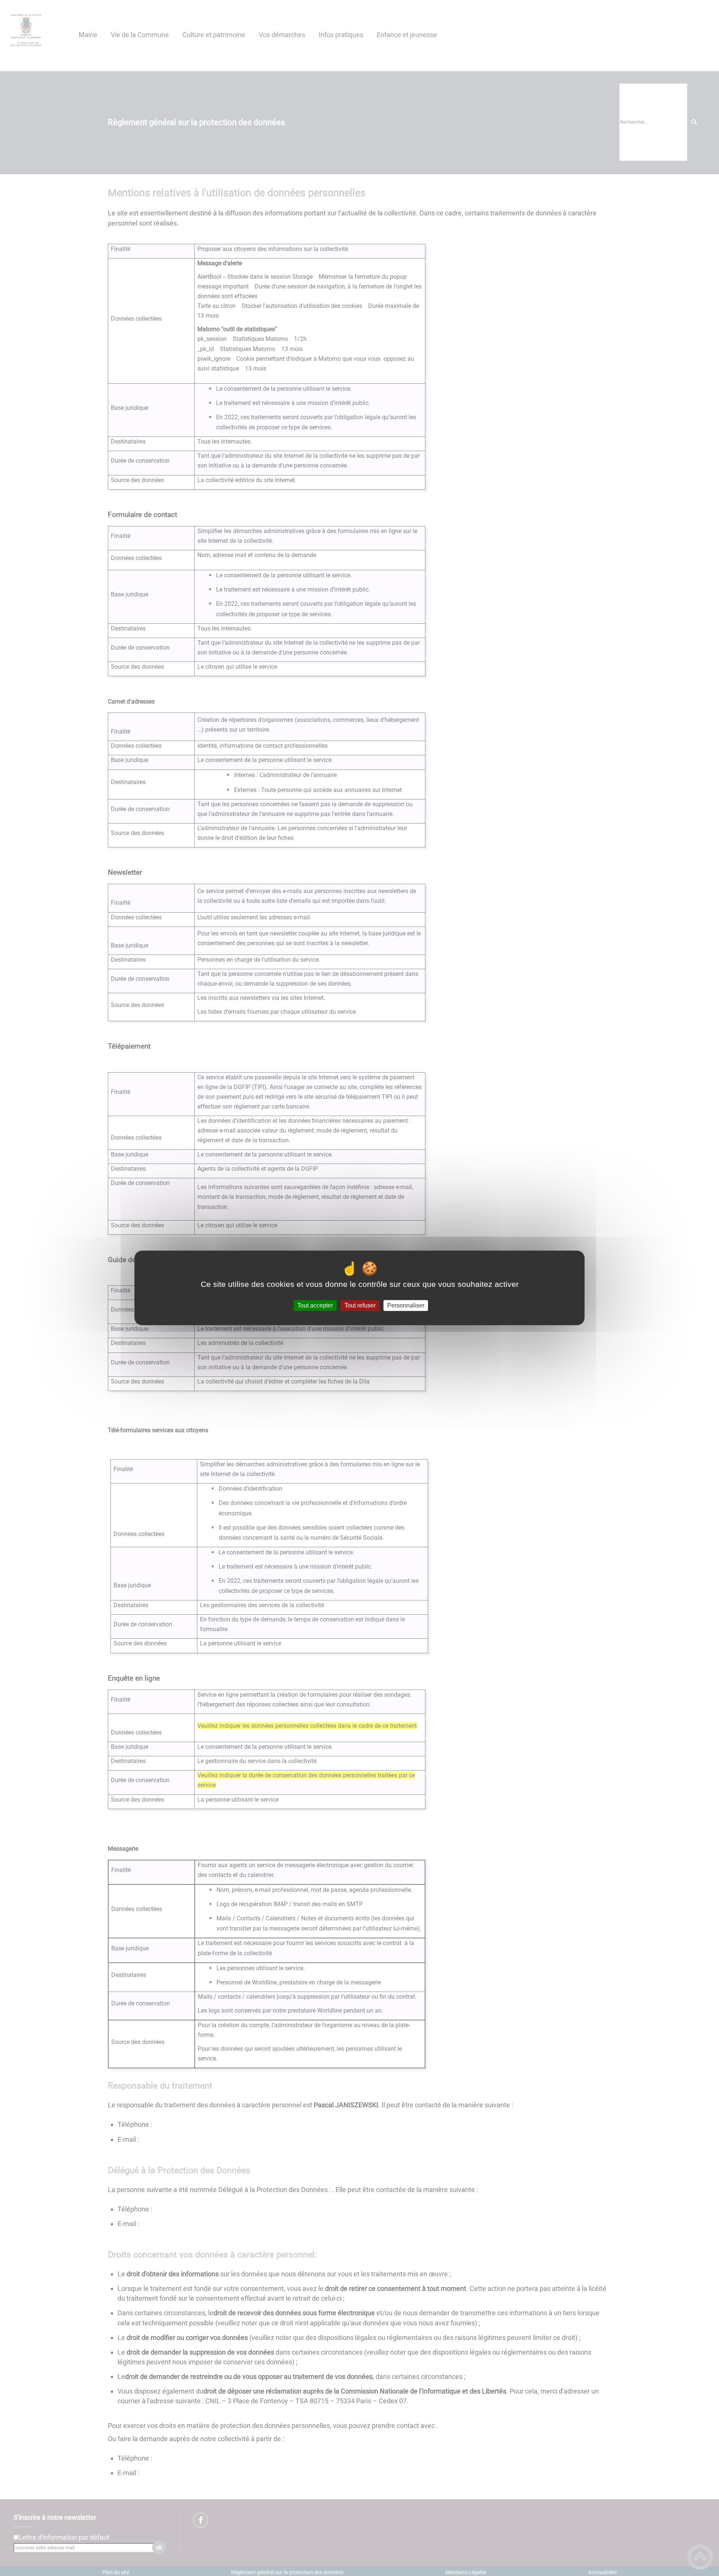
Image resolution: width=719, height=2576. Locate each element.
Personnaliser (406, 1305)
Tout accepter (315, 1305)
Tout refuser (360, 1305)
